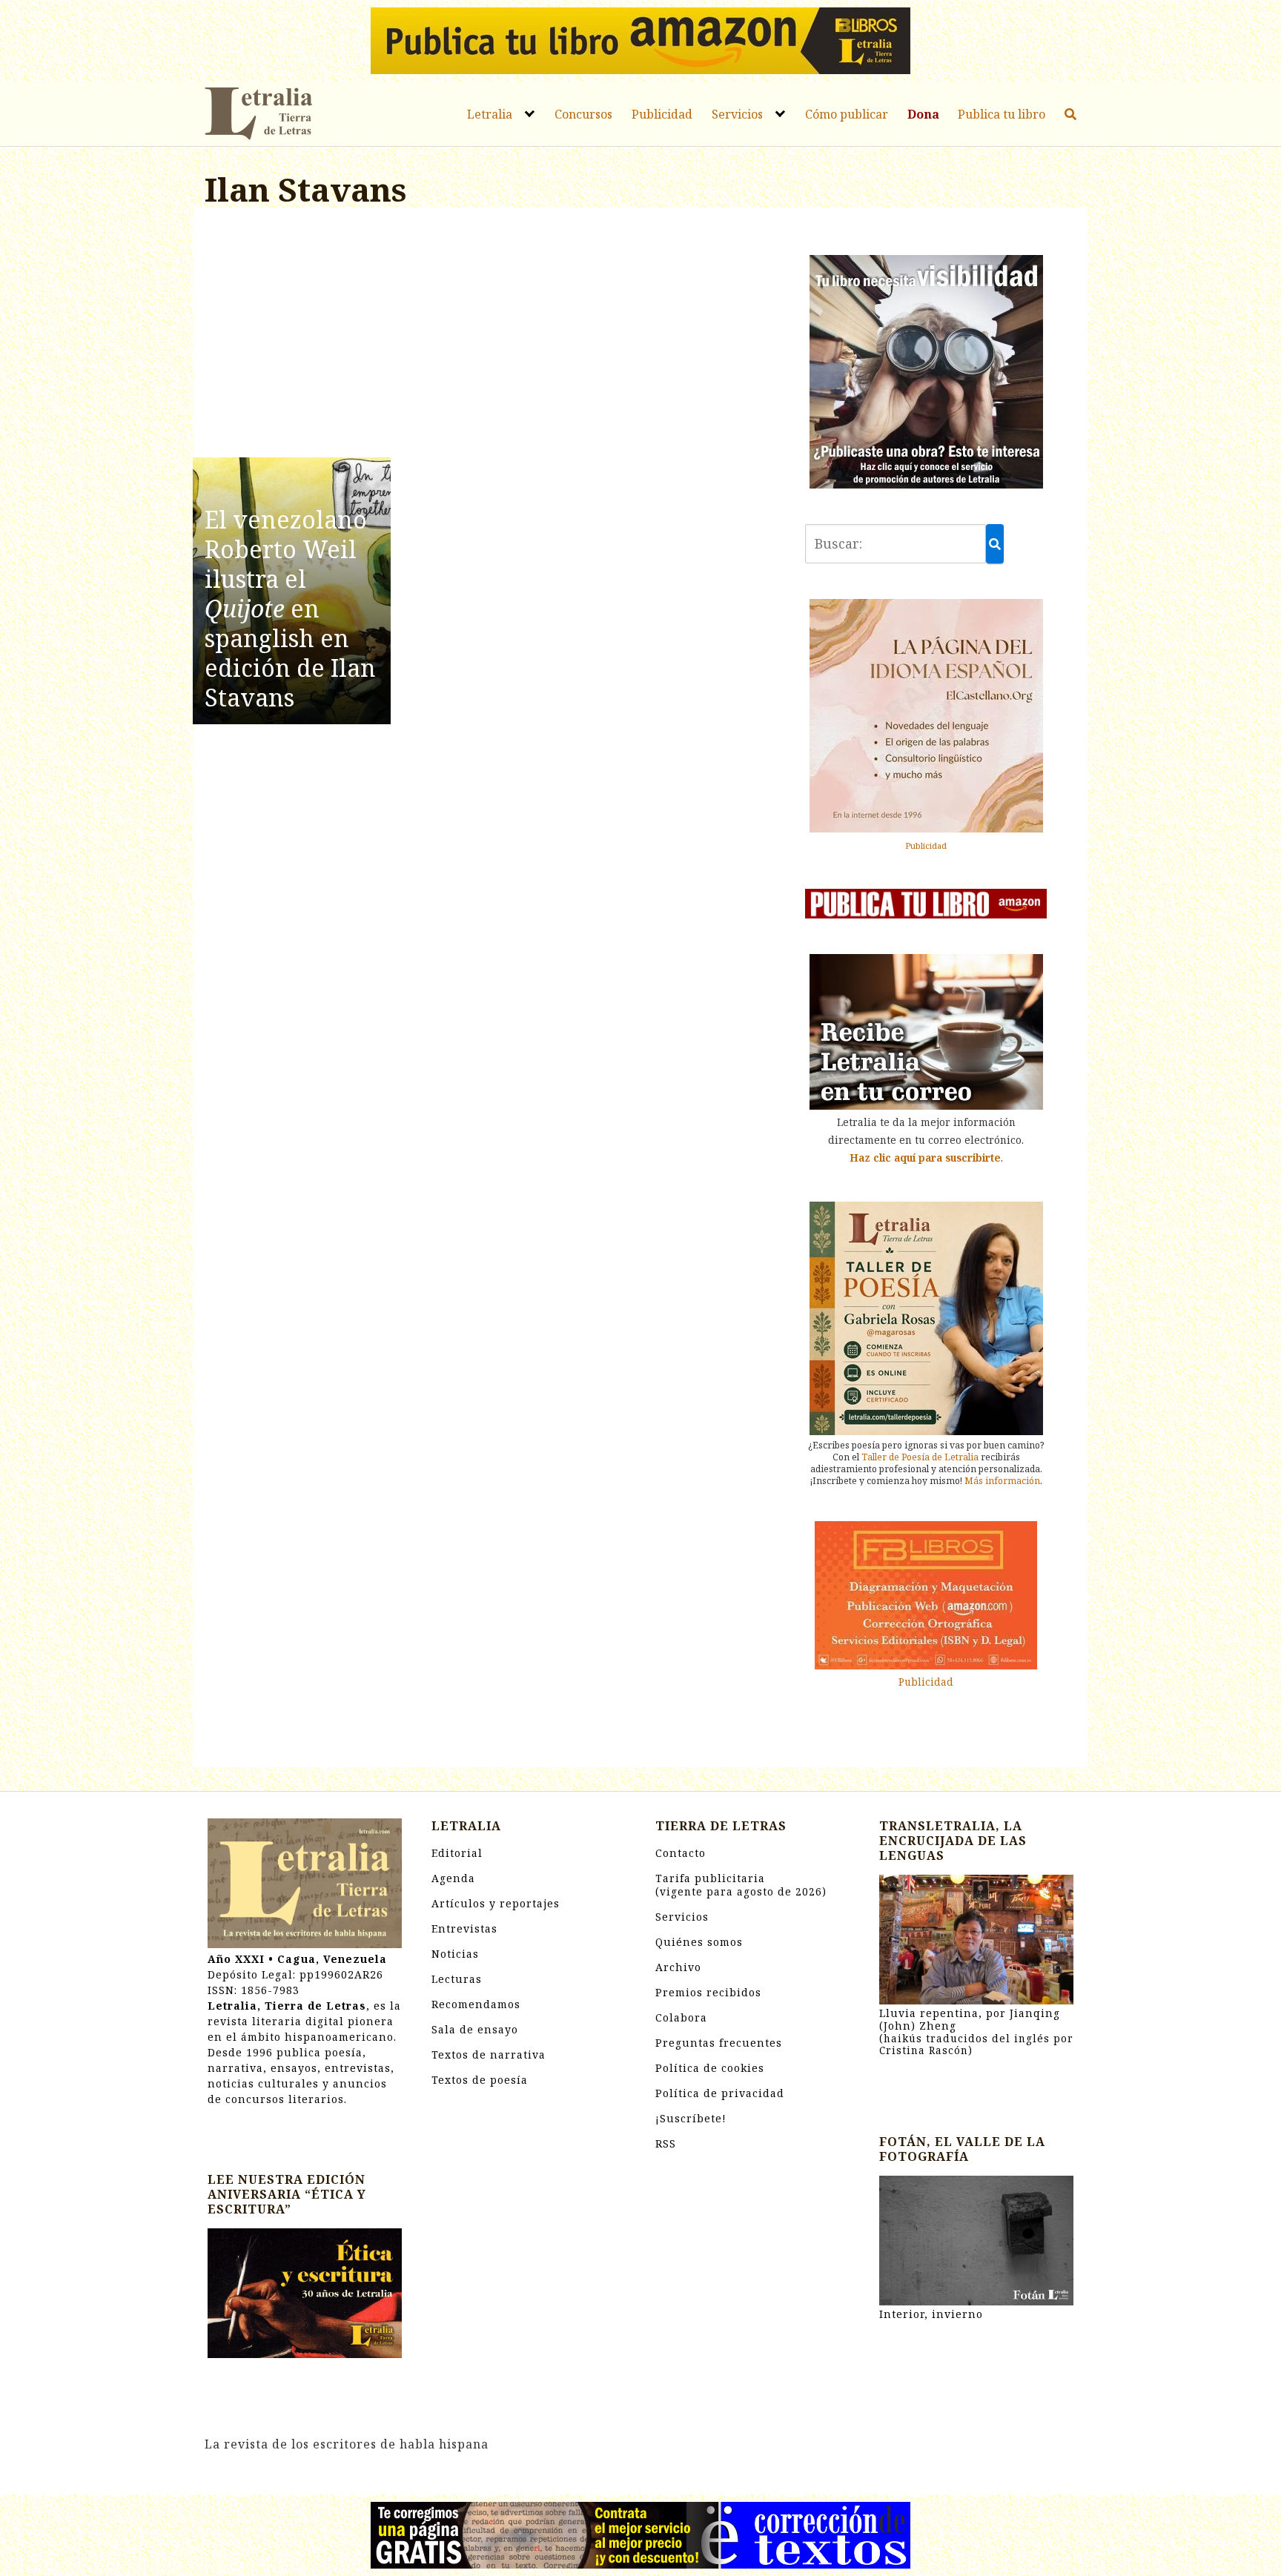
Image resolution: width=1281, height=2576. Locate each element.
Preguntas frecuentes (719, 2043)
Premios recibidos (708, 1992)
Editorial (457, 1853)
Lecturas (457, 1979)
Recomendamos (476, 2004)
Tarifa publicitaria (741, 1885)
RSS (666, 2143)
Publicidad (662, 114)
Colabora (681, 2017)
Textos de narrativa (489, 2054)
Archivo (678, 1967)
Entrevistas (464, 1928)
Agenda (453, 1878)
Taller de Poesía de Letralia (920, 1457)
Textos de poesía (480, 2080)
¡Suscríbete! (691, 2118)
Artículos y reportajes (496, 1903)
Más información (1002, 1481)
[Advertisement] (490, 335)
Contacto (681, 1853)
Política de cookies (710, 2068)
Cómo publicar (847, 114)
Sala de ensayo (475, 2029)
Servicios (737, 114)
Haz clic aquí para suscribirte (925, 1158)
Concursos (583, 114)
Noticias (455, 1954)
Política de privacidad (720, 2093)
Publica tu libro (1002, 114)
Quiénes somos (699, 1942)
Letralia (490, 114)
